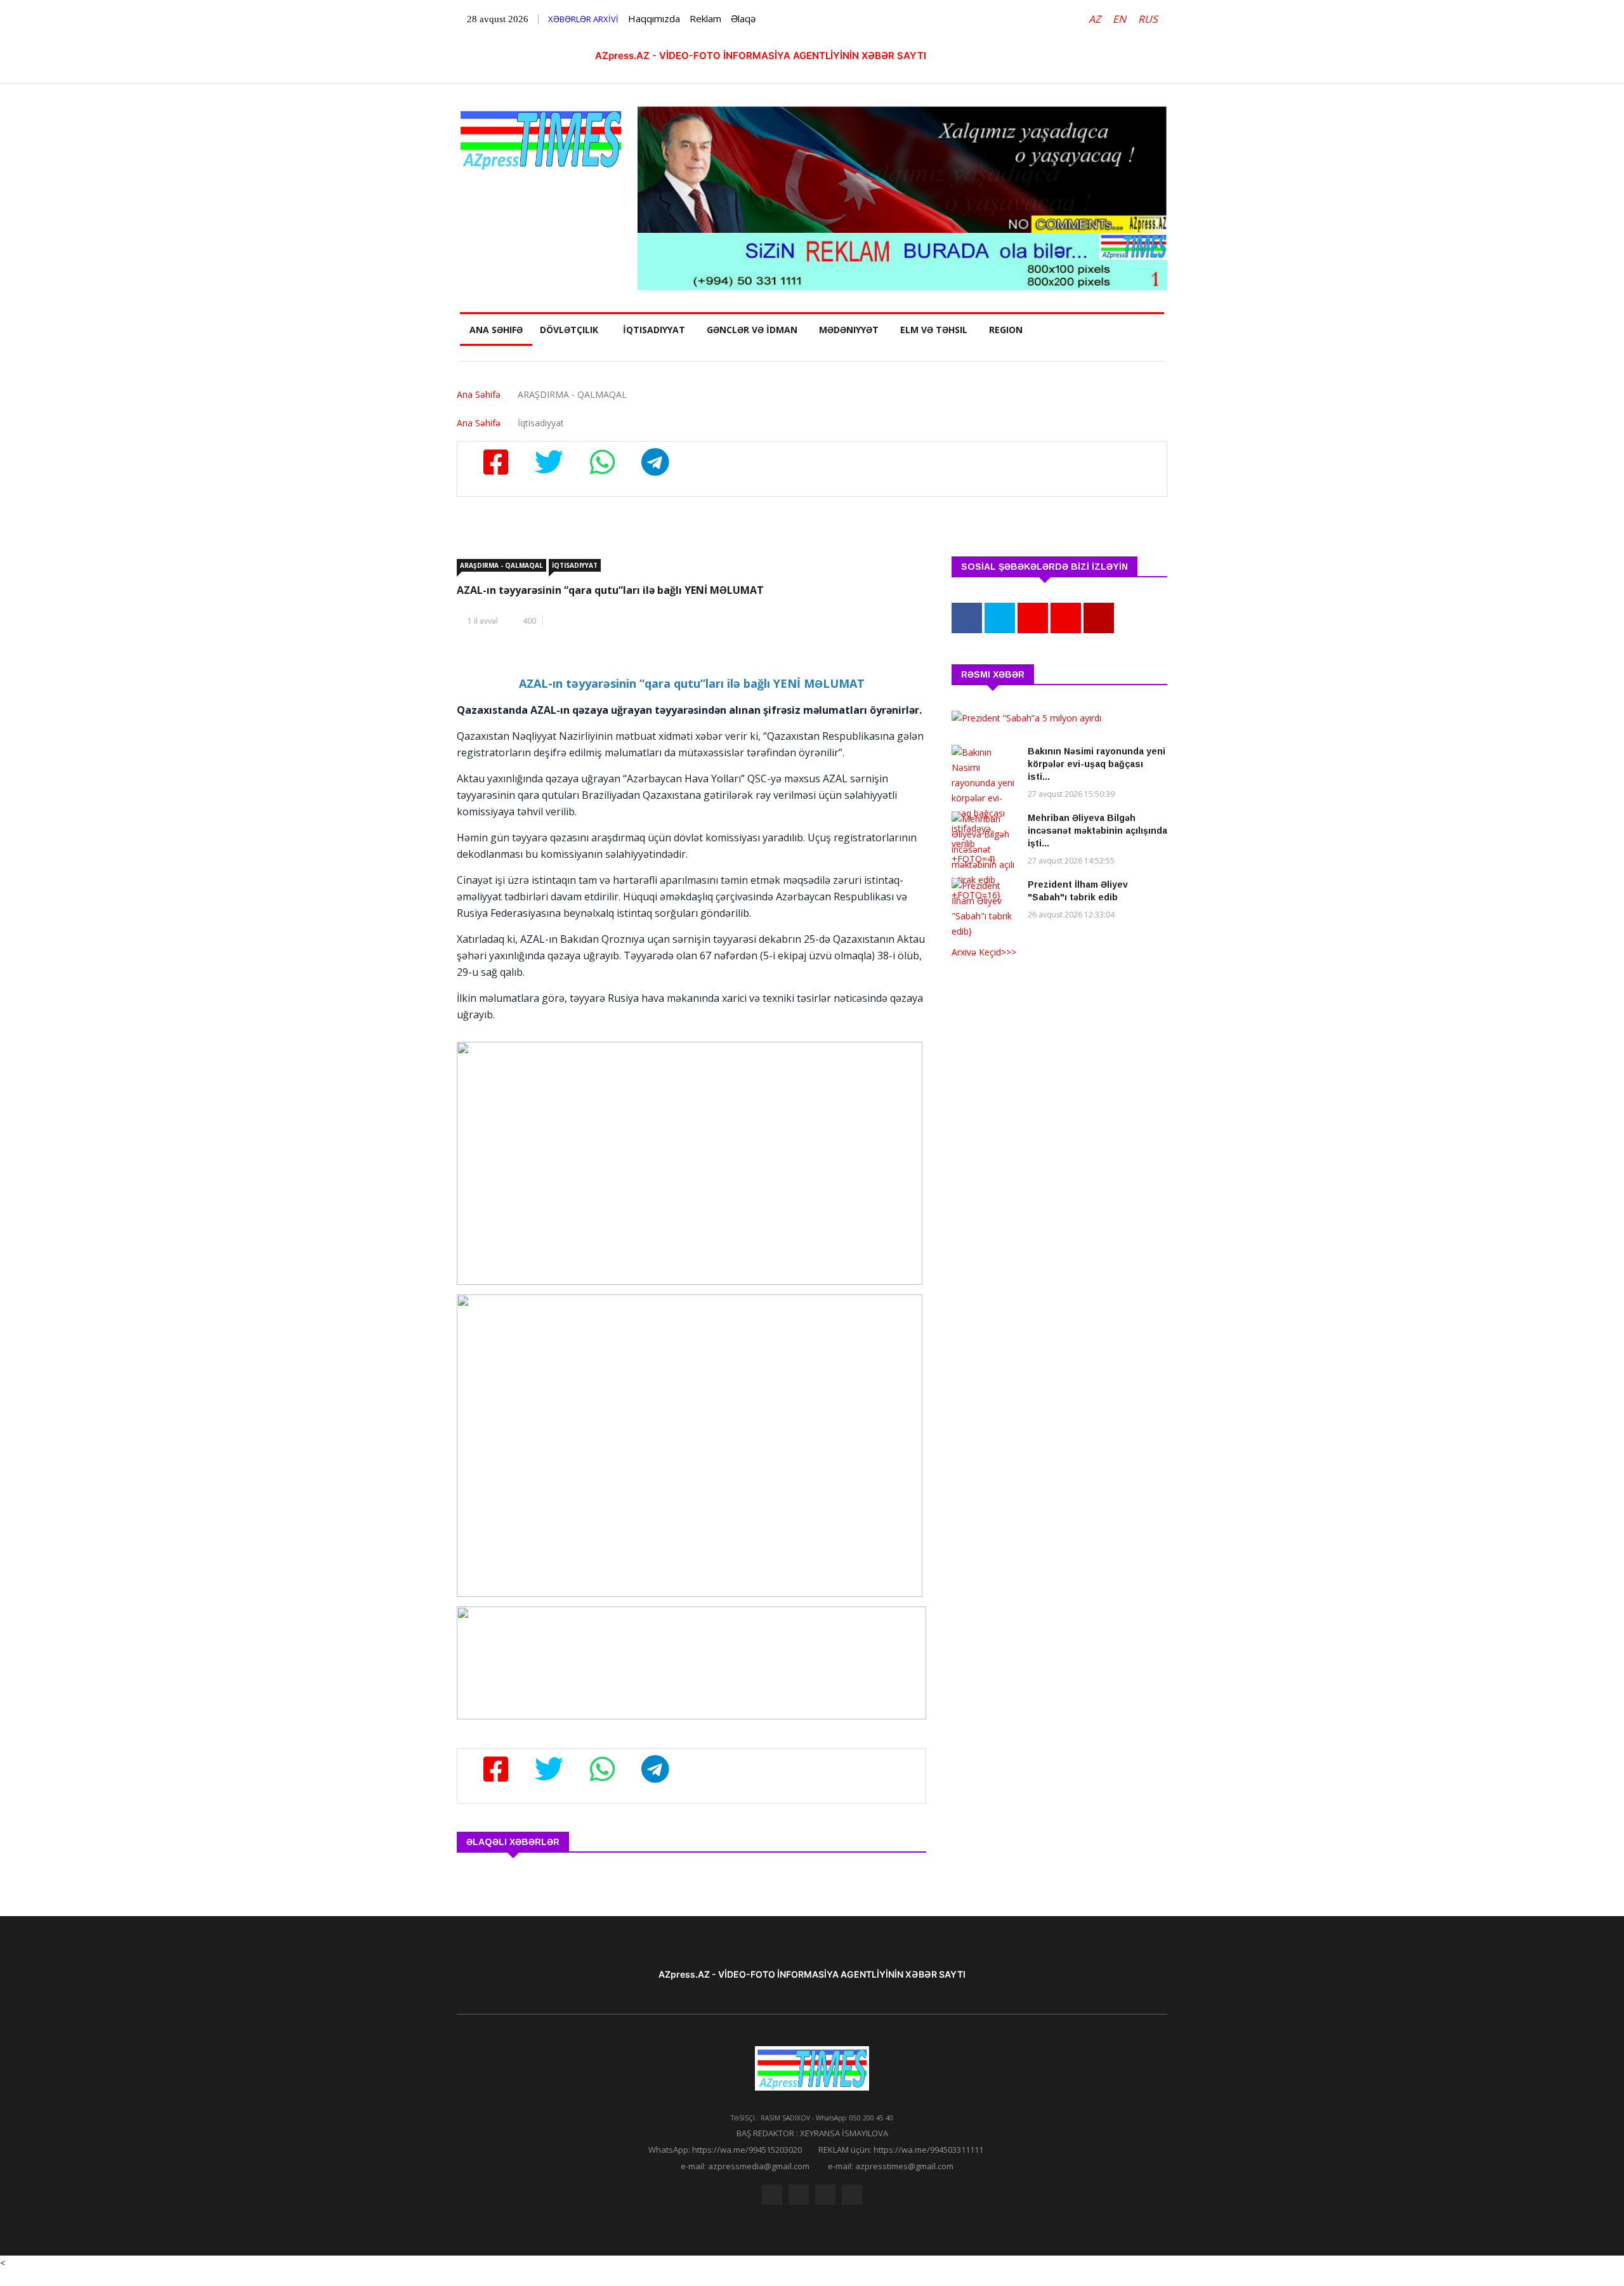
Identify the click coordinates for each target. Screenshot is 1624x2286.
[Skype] (825, 2195)
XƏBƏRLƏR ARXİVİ (583, 19)
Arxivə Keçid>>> (984, 952)
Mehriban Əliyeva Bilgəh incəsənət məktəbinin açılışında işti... (1097, 831)
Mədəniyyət (849, 330)
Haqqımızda (654, 18)
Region (1006, 330)
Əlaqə (743, 18)
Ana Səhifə (496, 330)
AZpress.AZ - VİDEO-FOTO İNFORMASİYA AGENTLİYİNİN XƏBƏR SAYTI (761, 56)
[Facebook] (772, 2195)
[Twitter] (799, 2195)
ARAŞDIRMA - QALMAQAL (501, 565)
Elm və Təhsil (934, 330)
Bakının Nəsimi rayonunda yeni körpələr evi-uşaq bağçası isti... (1097, 764)
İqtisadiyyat (654, 330)
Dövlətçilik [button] (569, 330)
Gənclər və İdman (752, 330)
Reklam (705, 18)
